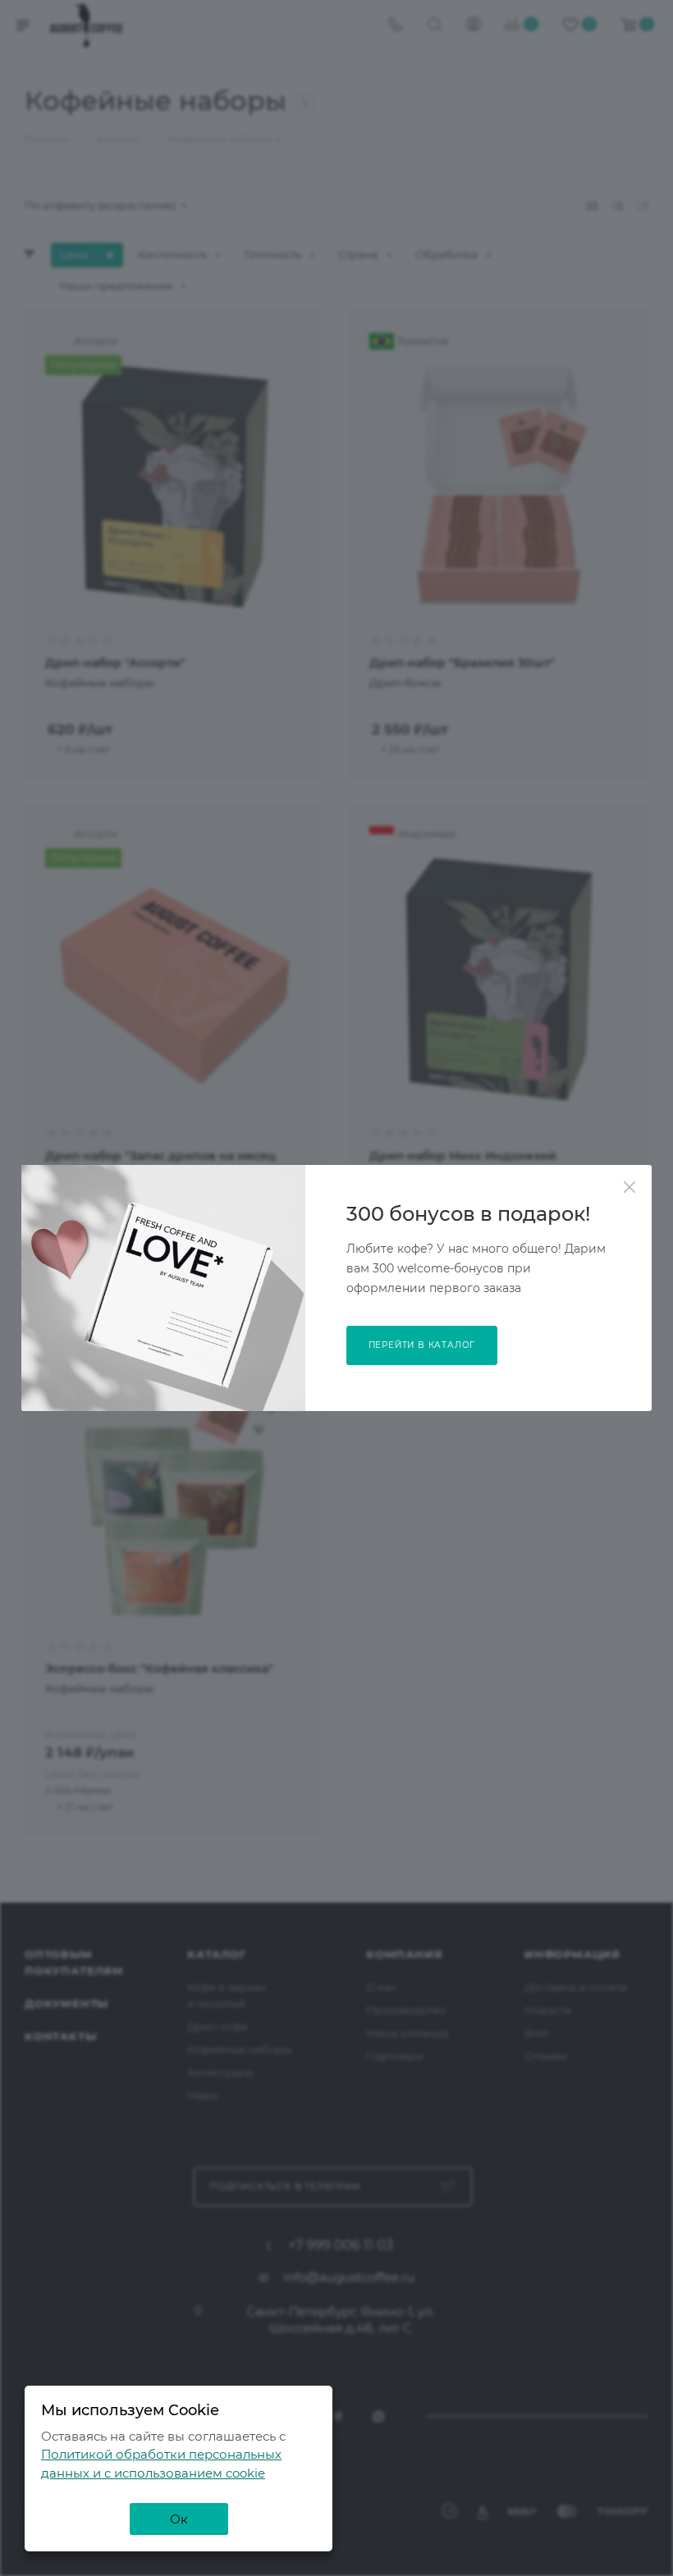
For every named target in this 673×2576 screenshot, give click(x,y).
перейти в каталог (422, 1345)
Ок (179, 2519)
